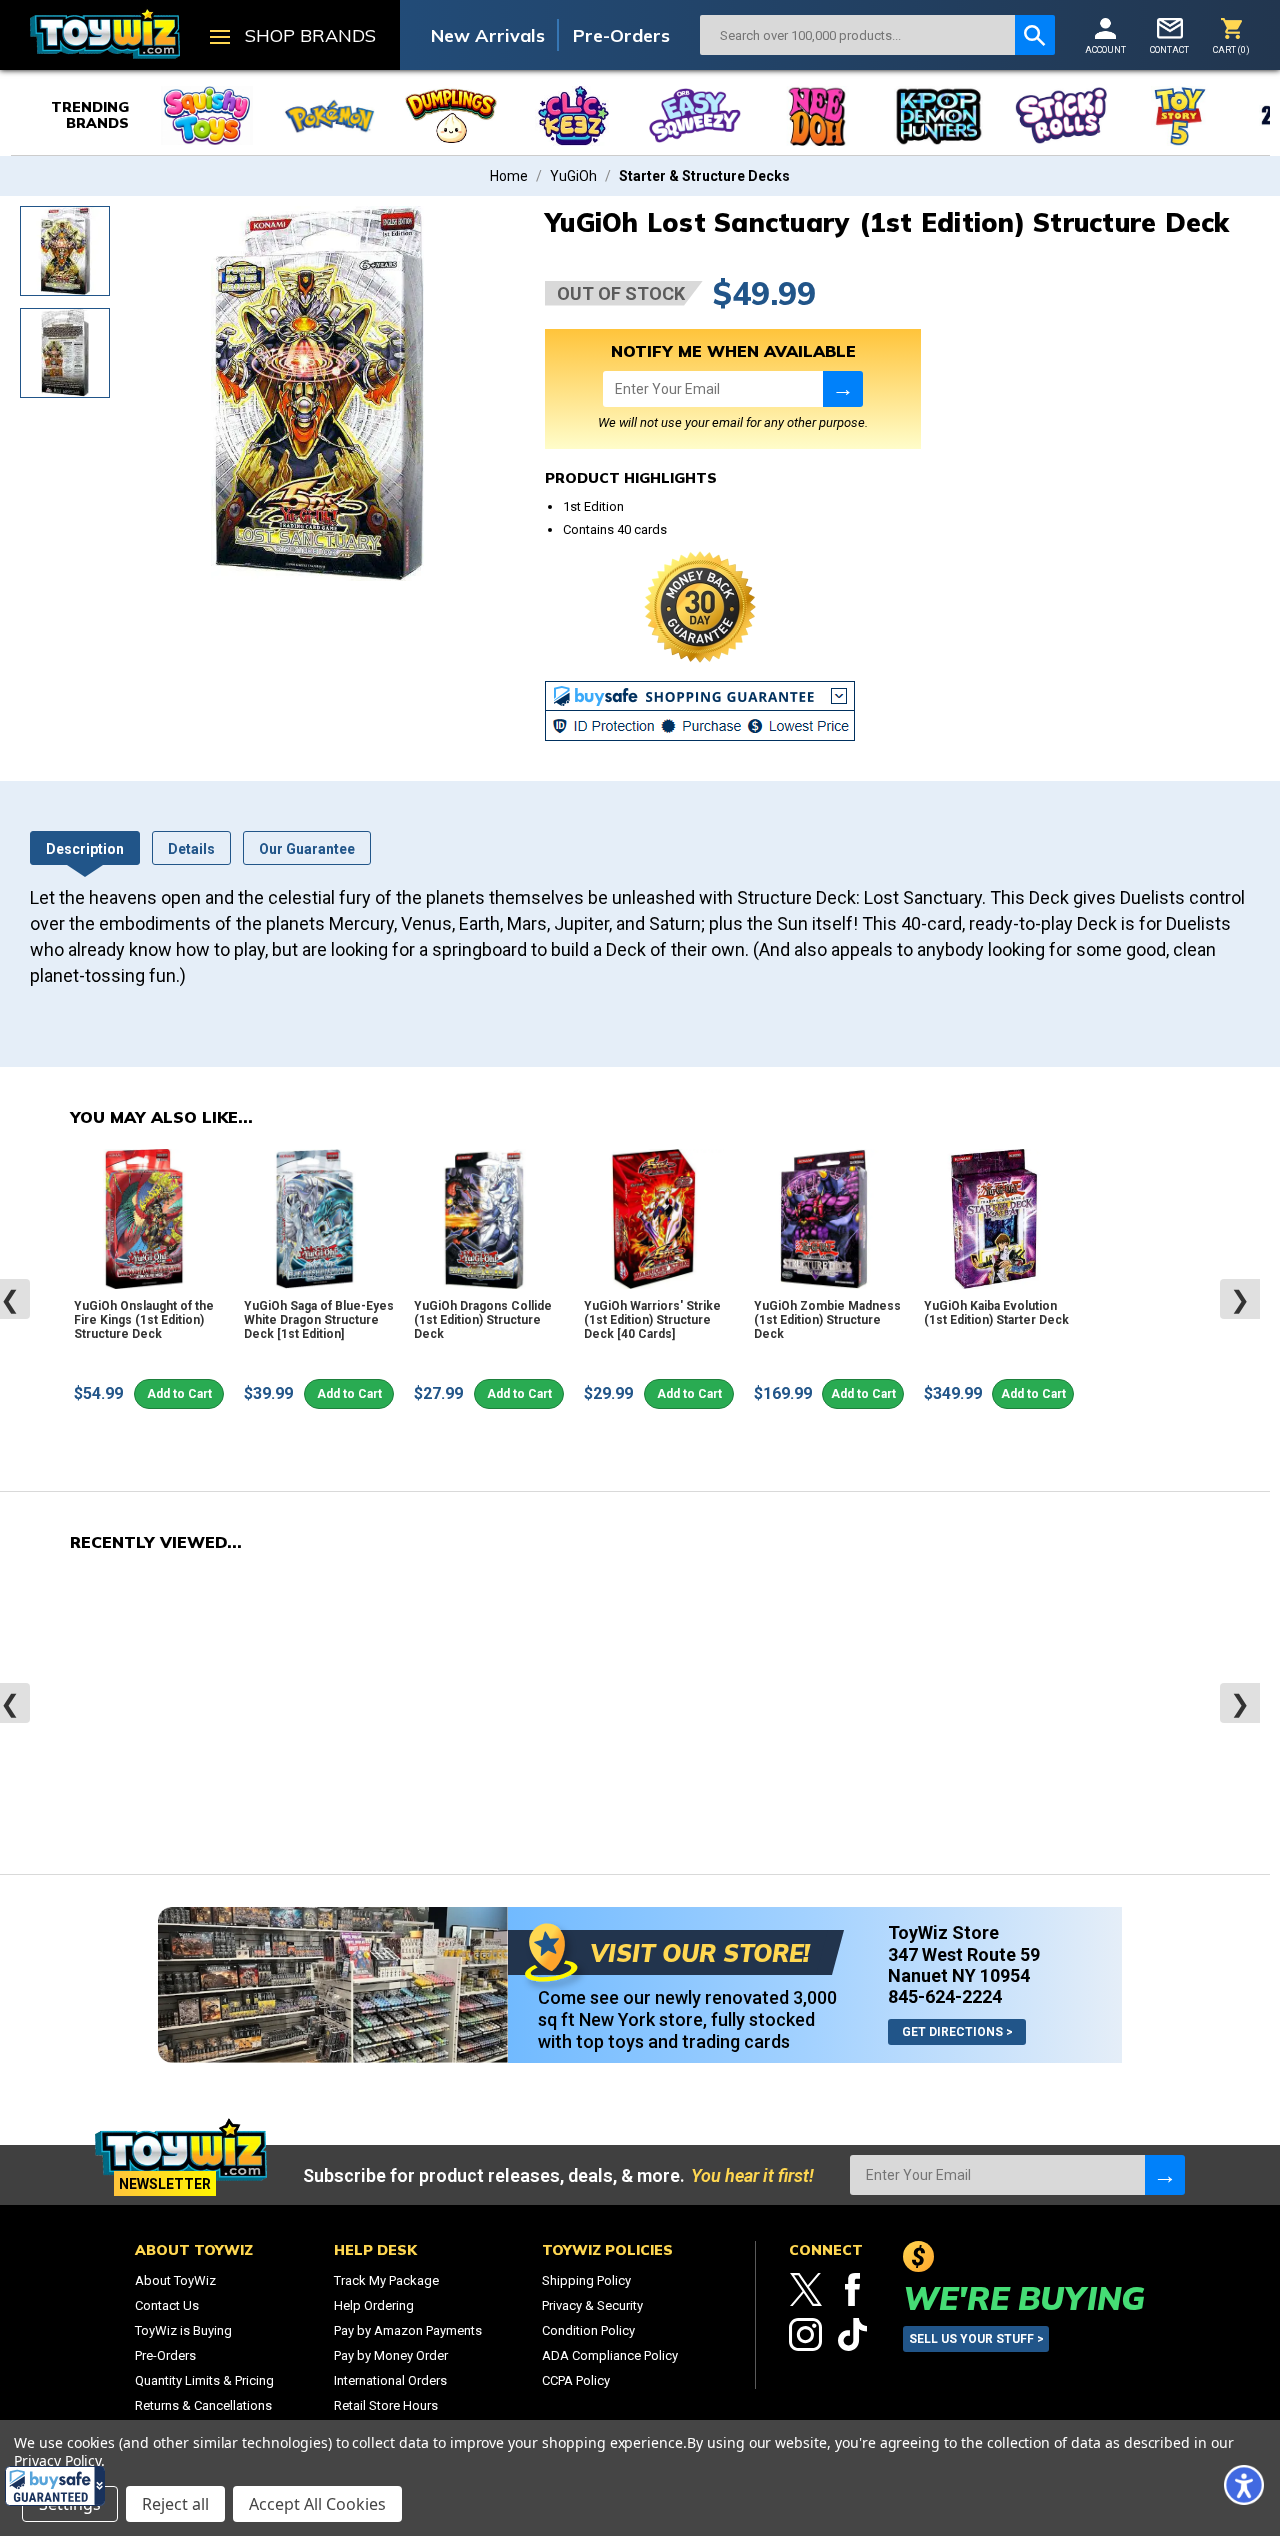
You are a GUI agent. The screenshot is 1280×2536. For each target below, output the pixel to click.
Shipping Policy (586, 2280)
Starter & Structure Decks (704, 176)
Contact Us (167, 2305)
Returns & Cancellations (203, 2405)
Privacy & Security (592, 2305)
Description (85, 849)
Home (509, 176)
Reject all (175, 2504)
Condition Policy (588, 2330)
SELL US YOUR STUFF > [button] (976, 2339)
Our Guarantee (307, 849)
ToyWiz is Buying (183, 2330)
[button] (55, 2486)
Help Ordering (374, 2305)
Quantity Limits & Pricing (204, 2380)
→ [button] (843, 388)
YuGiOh (573, 176)
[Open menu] (220, 39)
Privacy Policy (57, 2460)
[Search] (1035, 35)
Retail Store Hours (386, 2405)
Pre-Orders (621, 35)
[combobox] (857, 35)
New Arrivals (488, 35)
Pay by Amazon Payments (408, 2330)
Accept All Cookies (317, 2504)
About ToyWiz (175, 2280)
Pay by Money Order (391, 2355)
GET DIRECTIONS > (957, 2032)
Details (191, 849)
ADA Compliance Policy (610, 2355)
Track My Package (386, 2280)
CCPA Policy (576, 2380)
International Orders (390, 2380)
